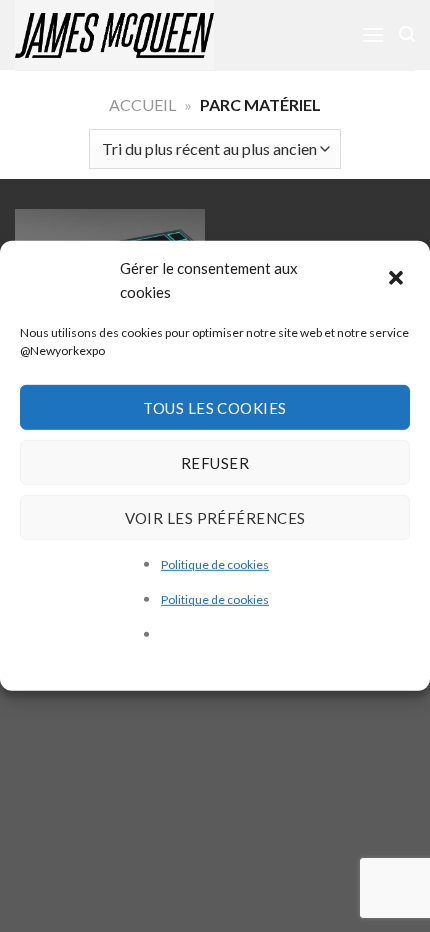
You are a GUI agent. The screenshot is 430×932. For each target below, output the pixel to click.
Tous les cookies (214, 407)
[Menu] (373, 34)
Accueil (142, 104)
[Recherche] (407, 34)
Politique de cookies (215, 564)
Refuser (215, 462)
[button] (398, 280)
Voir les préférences (215, 517)
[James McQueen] (140, 35)
